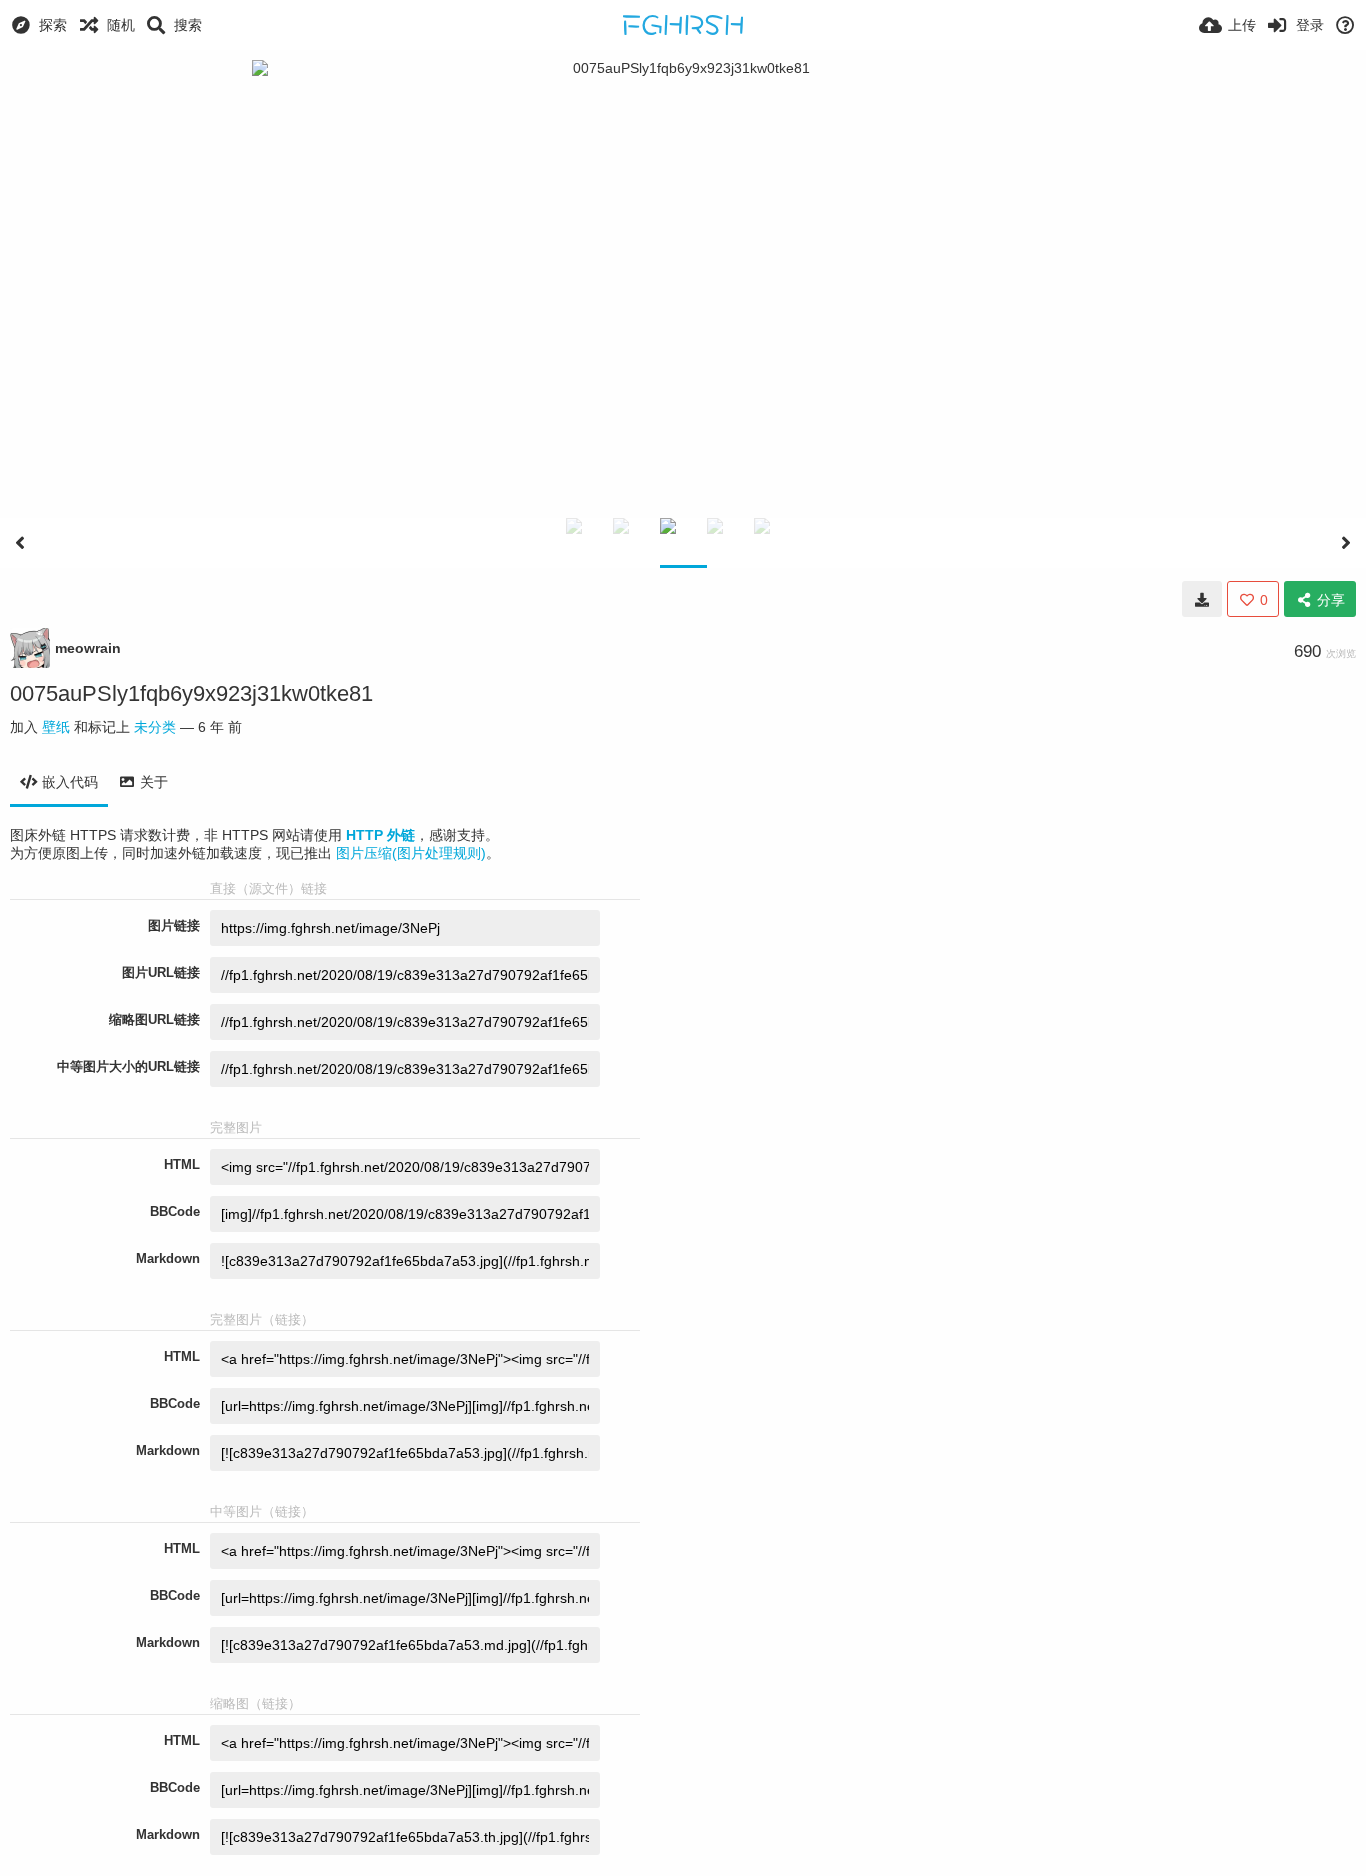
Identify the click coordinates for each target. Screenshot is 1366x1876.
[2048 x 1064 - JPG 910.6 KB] (1202, 599)
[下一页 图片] (1346, 543)
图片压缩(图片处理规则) (411, 853)
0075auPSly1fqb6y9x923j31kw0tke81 (191, 693)
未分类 (155, 727)
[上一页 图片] (20, 543)
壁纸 (56, 727)
